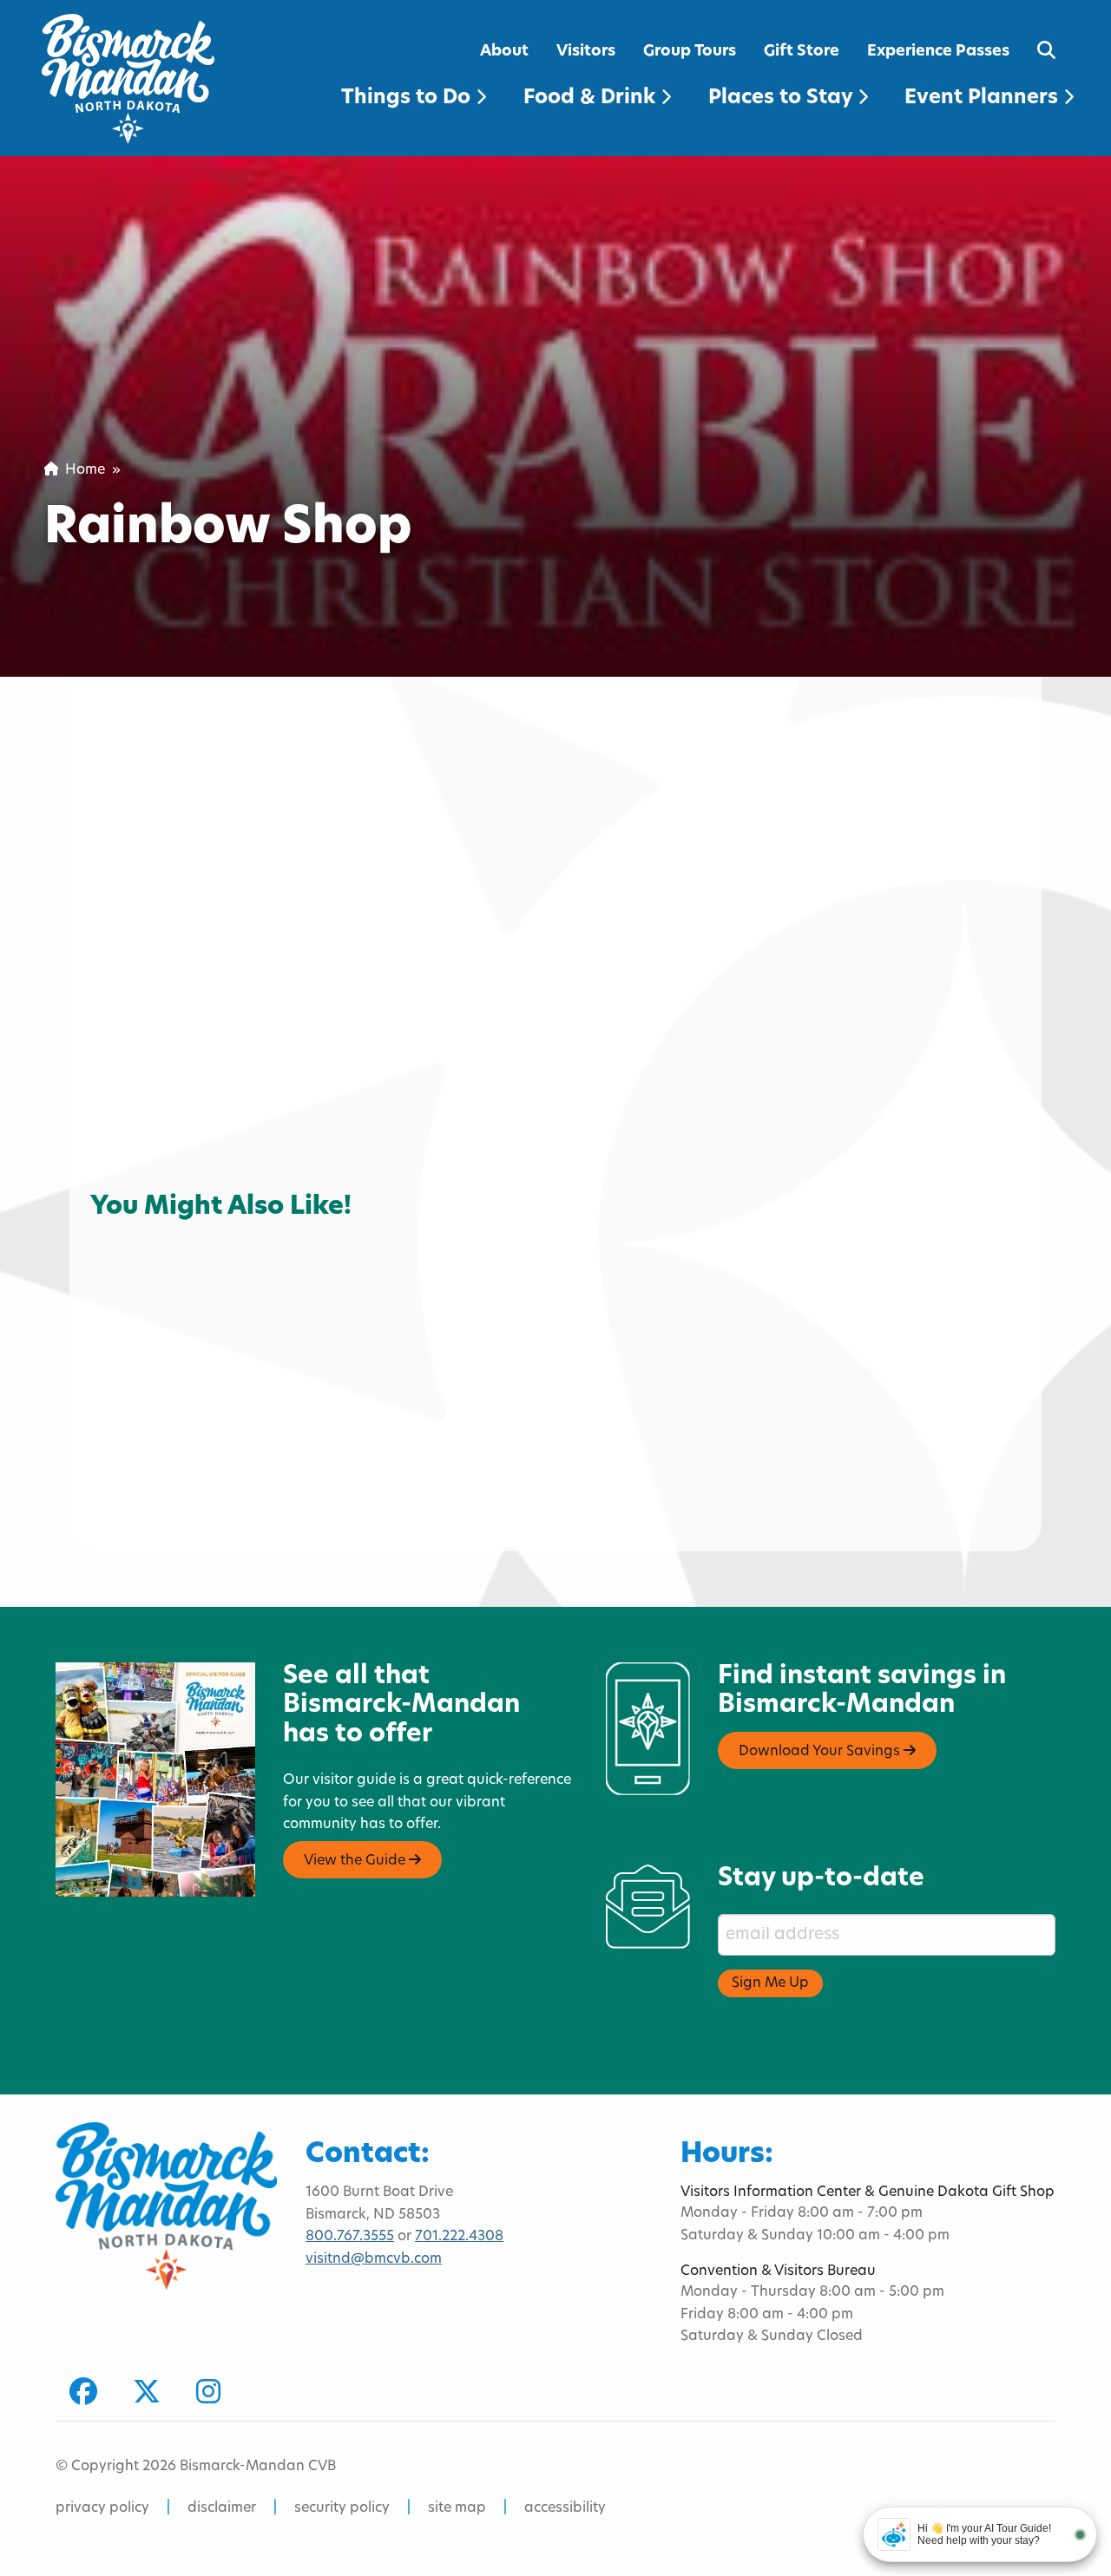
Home (82, 470)
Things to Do (408, 98)
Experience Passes (938, 52)
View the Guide (356, 1861)
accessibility (565, 2508)
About (504, 52)
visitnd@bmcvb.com (374, 2259)
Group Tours (690, 52)
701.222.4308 (459, 2237)
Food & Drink (592, 98)
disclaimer (222, 2508)
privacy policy (102, 2508)
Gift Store (802, 52)
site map (457, 2508)
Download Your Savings (821, 1752)
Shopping (137, 1218)
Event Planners (984, 98)
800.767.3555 (350, 2237)
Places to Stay (783, 98)
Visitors (586, 52)
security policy (342, 2508)
